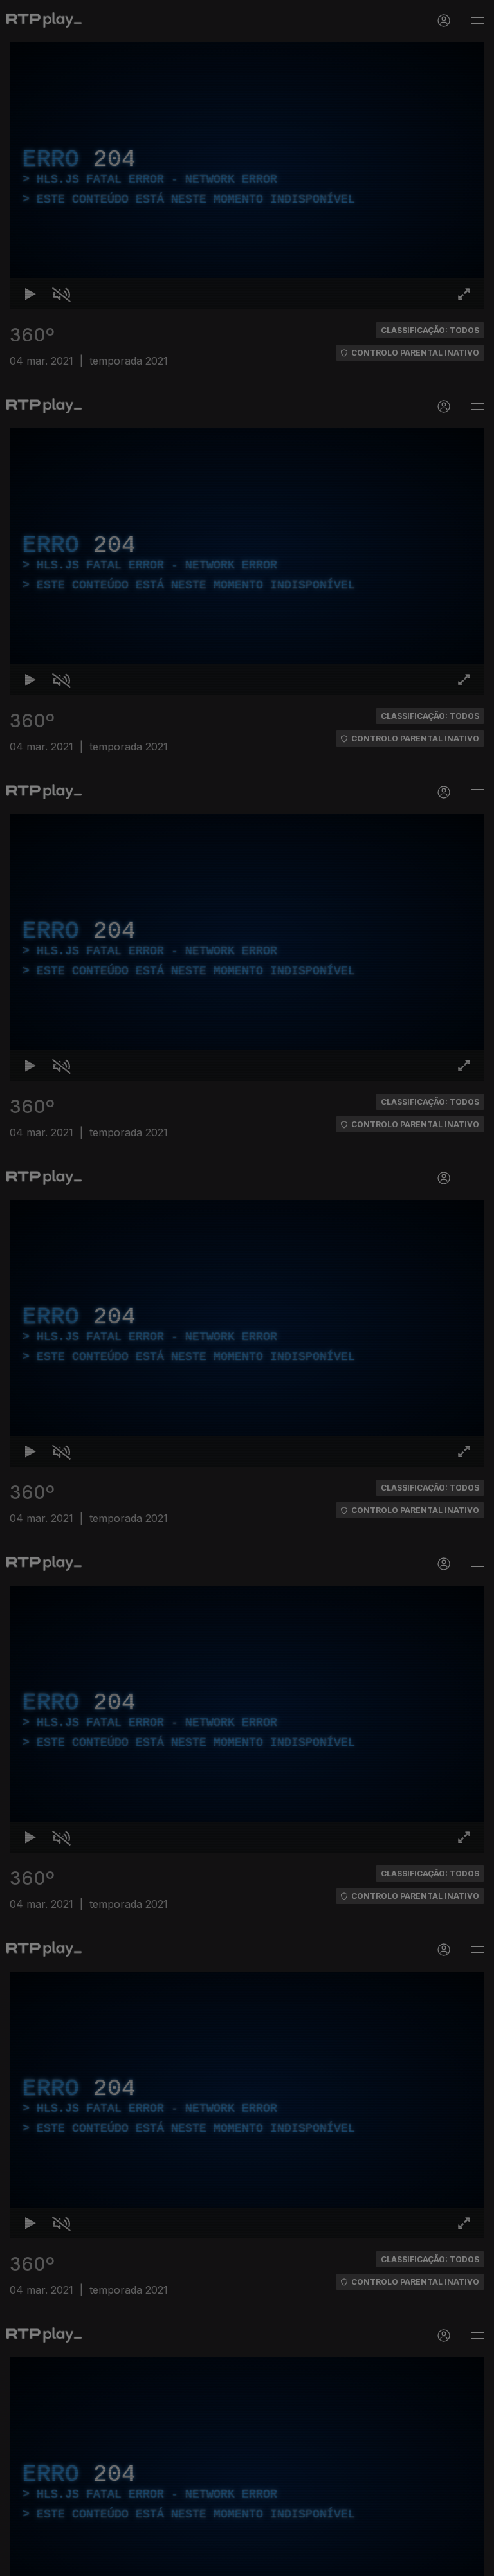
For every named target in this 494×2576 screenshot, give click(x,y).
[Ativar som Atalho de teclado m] (51, 2561)
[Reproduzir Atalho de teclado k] (21, 2561)
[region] (247, 1288)
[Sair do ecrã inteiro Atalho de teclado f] (473, 2561)
